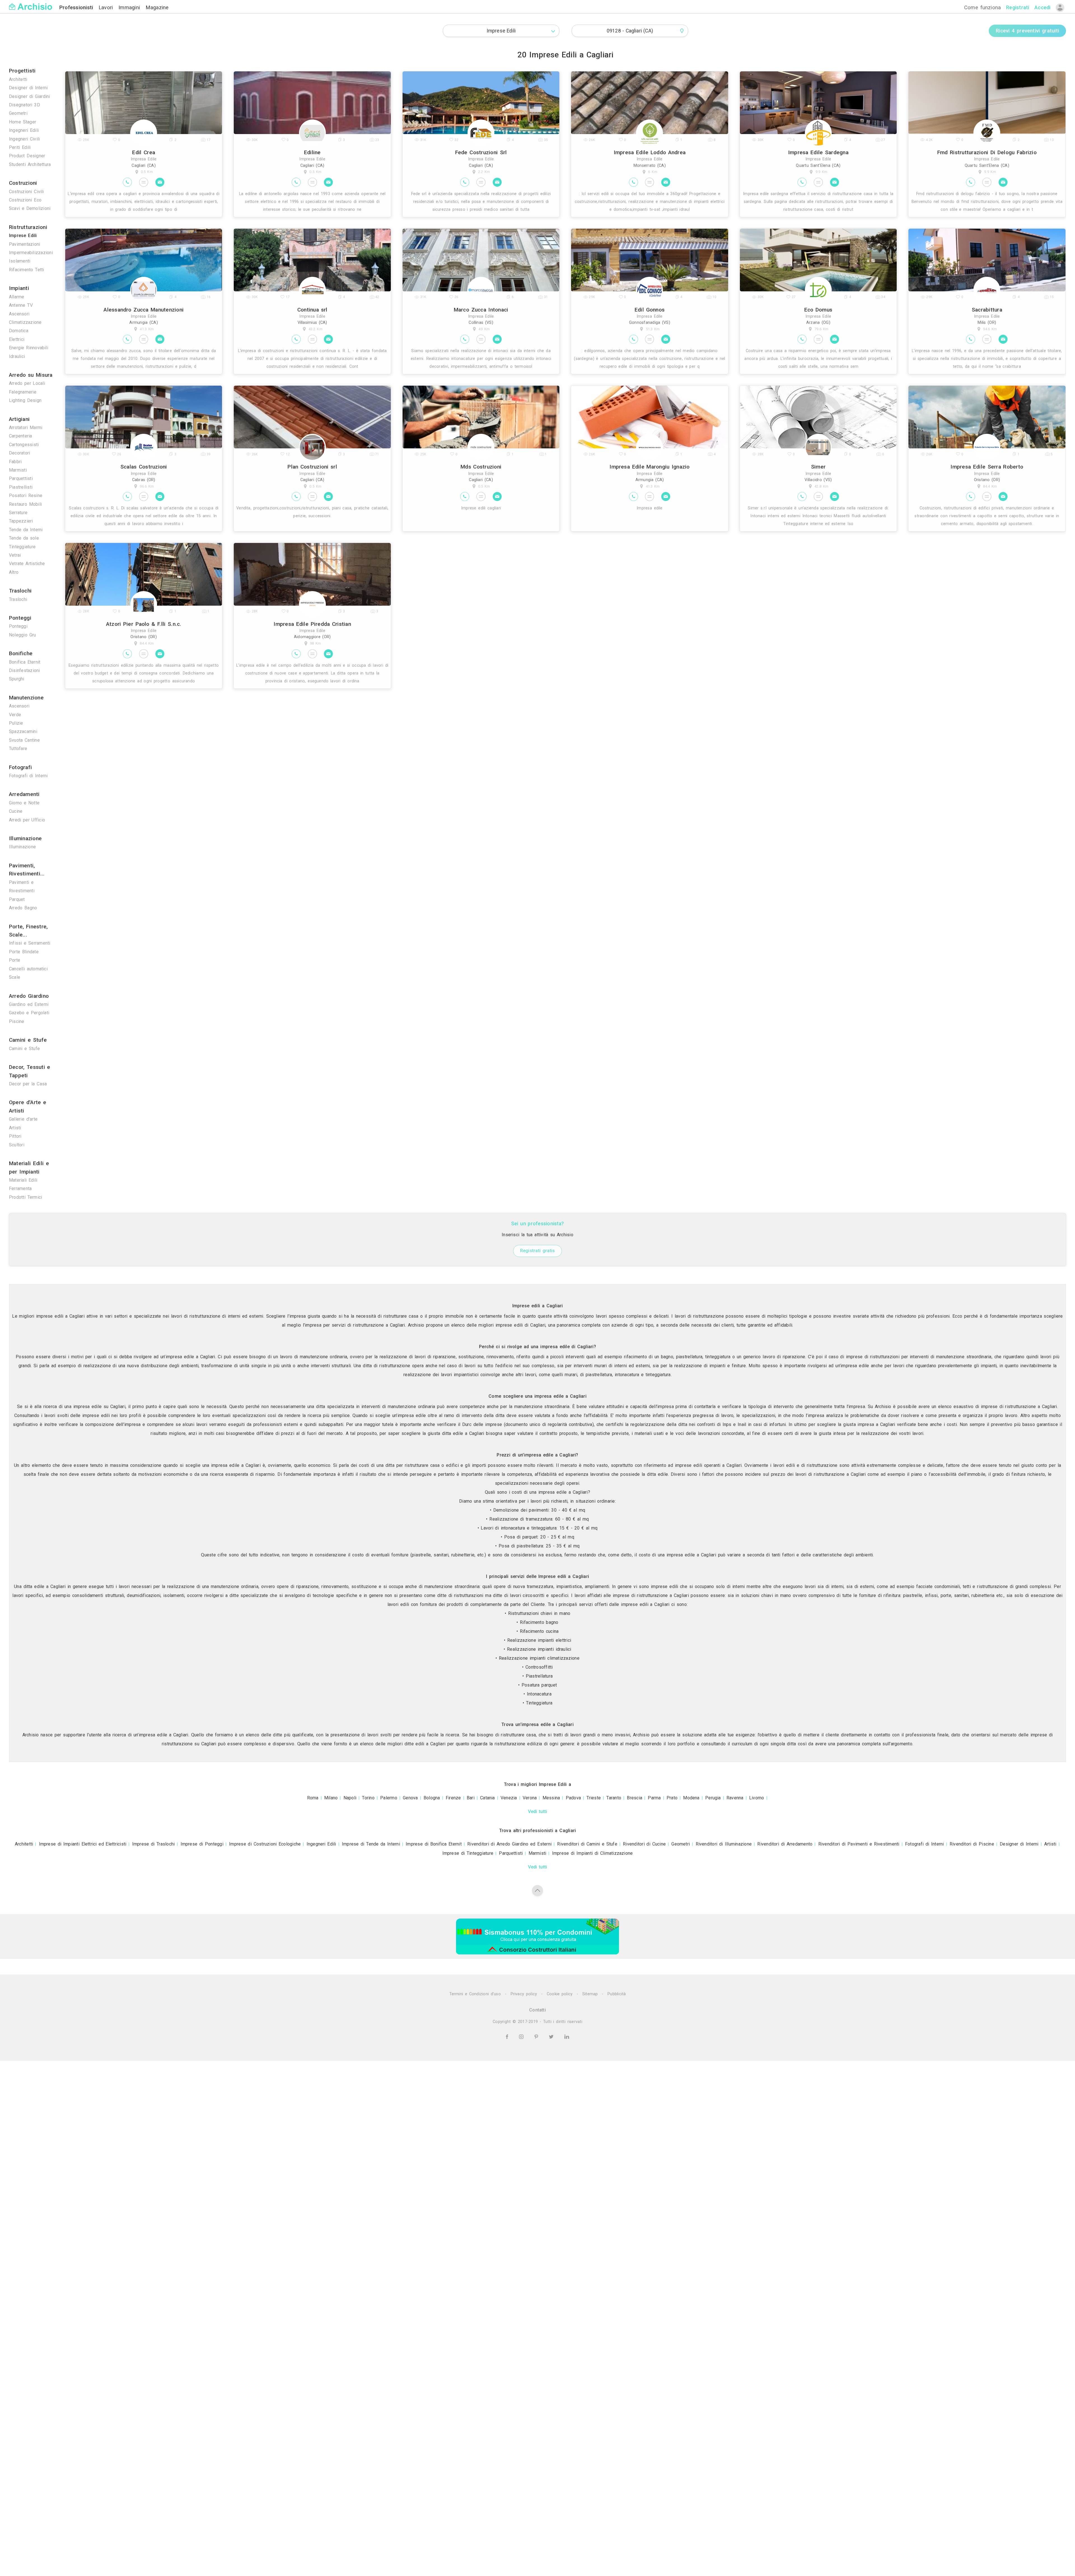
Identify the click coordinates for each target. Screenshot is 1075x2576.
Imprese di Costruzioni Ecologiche (265, 1844)
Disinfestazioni (24, 670)
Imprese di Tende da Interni (371, 1844)
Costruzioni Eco (25, 200)
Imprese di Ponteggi (202, 1844)
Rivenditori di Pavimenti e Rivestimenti (859, 1844)
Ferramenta (20, 1189)
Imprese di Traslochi (154, 1844)
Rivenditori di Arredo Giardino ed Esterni (509, 1844)
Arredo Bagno (23, 908)
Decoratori (19, 453)
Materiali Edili (23, 1180)
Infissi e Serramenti (30, 943)
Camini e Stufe (24, 1049)
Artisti (15, 1128)
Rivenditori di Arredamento (785, 1844)
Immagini (130, 7)
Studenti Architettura (30, 164)
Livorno (757, 1798)
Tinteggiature (22, 547)
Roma (313, 1798)
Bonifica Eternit (25, 662)
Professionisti (77, 7)
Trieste (594, 1798)
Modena (691, 1798)
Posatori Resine (26, 496)
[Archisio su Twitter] (552, 2037)
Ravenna (735, 1798)
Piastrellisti (21, 487)
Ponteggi (18, 626)
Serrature (18, 513)
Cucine (16, 811)
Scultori (17, 1145)
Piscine (17, 1021)
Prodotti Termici (25, 1197)
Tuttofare (18, 749)
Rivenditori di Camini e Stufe (587, 1844)
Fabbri (15, 462)
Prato (672, 1798)
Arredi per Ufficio (27, 820)
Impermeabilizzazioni (31, 253)
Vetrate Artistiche (27, 564)
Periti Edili (20, 147)
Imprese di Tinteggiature (468, 1853)
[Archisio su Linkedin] (567, 2037)
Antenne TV (21, 305)
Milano (331, 1798)
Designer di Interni (28, 88)
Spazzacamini (23, 731)
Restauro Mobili (25, 504)
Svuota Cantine (24, 740)
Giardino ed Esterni (29, 1004)
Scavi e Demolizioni (30, 208)
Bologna (432, 1798)
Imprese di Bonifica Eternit (434, 1844)
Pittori (15, 1136)
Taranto (614, 1798)
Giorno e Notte (24, 803)
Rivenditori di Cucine (644, 1844)
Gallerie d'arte (23, 1119)
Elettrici (17, 339)
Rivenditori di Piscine (972, 1844)
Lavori (107, 7)
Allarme (17, 297)
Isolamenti (20, 261)
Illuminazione (22, 847)
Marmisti (18, 470)
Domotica (19, 331)
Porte (15, 960)
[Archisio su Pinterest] (537, 2037)
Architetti (18, 79)
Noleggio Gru (22, 635)
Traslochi (18, 599)
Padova (573, 1798)
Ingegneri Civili (24, 139)
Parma (654, 1798)
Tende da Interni (26, 530)
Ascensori (19, 314)
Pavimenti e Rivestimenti (22, 887)
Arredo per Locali (27, 383)
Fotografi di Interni (28, 776)
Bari (471, 1798)
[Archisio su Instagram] (522, 2037)
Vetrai (15, 555)
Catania (488, 1798)
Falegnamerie (23, 392)
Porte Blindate (24, 952)
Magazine (157, 7)
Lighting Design (25, 400)
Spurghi (17, 679)
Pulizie (16, 723)
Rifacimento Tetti (26, 270)
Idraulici (17, 356)
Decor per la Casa (28, 1084)
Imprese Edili (23, 236)
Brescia (635, 1798)
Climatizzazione (25, 322)
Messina (551, 1798)
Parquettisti (21, 478)
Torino (368, 1798)
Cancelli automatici (28, 969)
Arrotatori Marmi (26, 428)
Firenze (453, 1798)
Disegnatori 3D (24, 105)
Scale (15, 977)
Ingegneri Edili (24, 130)
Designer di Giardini (30, 96)
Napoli (350, 1798)
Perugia (713, 1798)
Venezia (509, 1798)
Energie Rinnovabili (29, 348)
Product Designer (27, 156)
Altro (14, 572)
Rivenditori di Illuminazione (724, 1844)
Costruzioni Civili (26, 192)
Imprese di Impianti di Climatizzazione (593, 1853)
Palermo (389, 1798)
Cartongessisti (24, 445)
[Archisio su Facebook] (508, 2037)
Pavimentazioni (24, 244)
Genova (410, 1798)
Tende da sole (24, 538)
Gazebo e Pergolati (29, 1013)
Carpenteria (21, 436)
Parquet (17, 899)
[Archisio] (31, 3)
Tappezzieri (21, 521)
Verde (15, 715)
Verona (530, 1798)
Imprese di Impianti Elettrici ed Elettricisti (83, 1844)
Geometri (18, 113)
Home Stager (23, 122)
